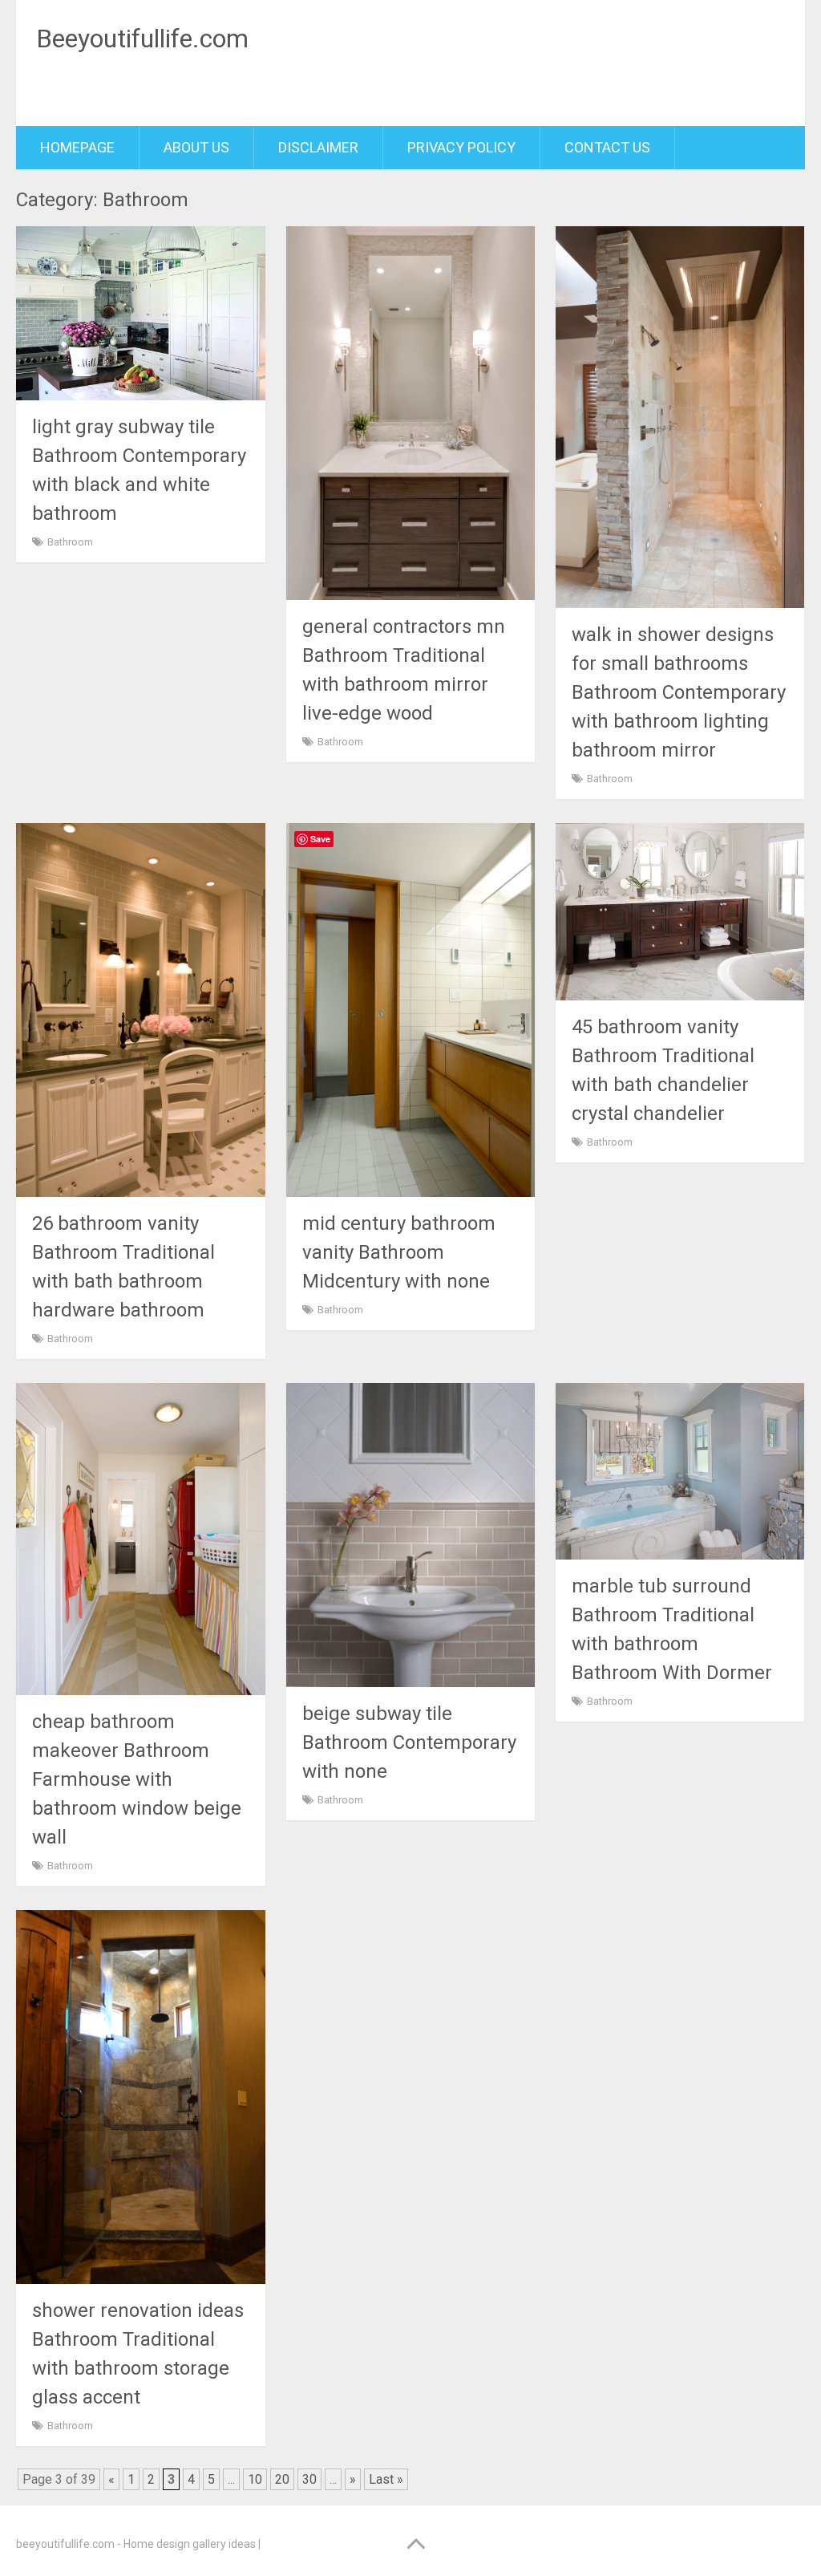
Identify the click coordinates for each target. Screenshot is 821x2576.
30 (309, 2479)
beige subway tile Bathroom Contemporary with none (409, 1742)
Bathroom (70, 542)
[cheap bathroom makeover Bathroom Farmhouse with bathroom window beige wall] (141, 1539)
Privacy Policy (461, 147)
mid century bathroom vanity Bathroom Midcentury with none (399, 1252)
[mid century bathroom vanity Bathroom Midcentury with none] (411, 1010)
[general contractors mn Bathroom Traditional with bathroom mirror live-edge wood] (411, 413)
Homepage (77, 147)
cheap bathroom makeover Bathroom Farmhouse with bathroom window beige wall (137, 1779)
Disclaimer (318, 147)
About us (196, 147)
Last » (386, 2479)
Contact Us (607, 147)
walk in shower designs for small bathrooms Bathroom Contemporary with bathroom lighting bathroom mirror (679, 692)
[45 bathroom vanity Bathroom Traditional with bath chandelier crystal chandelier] (680, 911)
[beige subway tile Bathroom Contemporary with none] (411, 1535)
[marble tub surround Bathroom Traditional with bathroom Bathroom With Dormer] (680, 1471)
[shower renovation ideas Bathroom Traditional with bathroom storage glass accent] (141, 2097)
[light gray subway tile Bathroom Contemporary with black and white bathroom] (141, 313)
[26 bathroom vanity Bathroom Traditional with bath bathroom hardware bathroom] (141, 1010)
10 (255, 2479)
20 (282, 2479)
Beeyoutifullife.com (142, 39)
